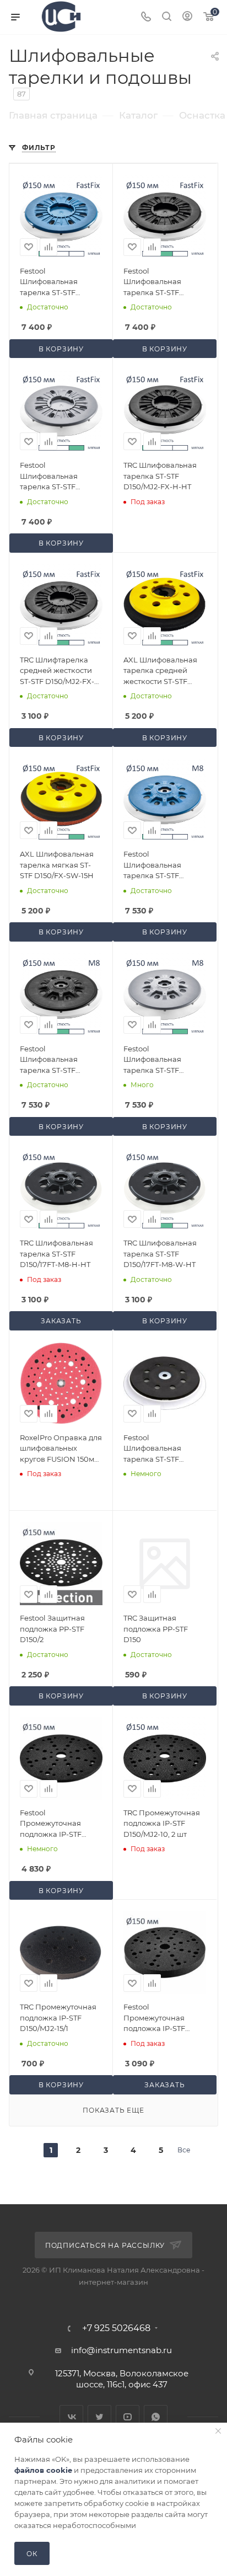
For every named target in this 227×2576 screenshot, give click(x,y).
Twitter (99, 2417)
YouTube (128, 2417)
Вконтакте (71, 2417)
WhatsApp (156, 2417)
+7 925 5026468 (116, 2328)
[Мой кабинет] (187, 17)
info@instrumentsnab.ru (121, 2350)
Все (184, 2150)
